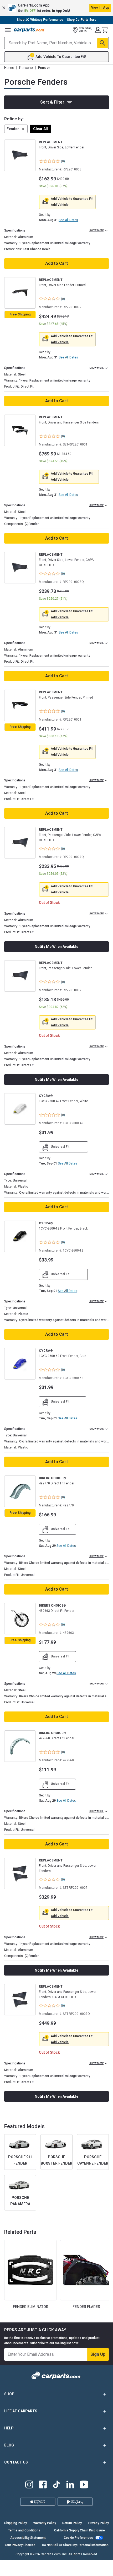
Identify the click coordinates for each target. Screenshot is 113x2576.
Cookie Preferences (78, 2538)
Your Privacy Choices (20, 2545)
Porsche (26, 68)
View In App (100, 8)
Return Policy (72, 2523)
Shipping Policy (16, 2523)
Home (9, 68)
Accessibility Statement (28, 2538)
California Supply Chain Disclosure (79, 2530)
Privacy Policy (99, 2523)
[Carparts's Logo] (29, 30)
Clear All (40, 129)
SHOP (9, 2394)
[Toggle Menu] (8, 30)
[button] (56, 8)
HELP (9, 2428)
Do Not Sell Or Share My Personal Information (75, 2545)
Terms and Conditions (24, 2530)
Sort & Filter (52, 102)
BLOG (9, 2445)
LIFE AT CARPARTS (21, 2411)
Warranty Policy (45, 2523)
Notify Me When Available (56, 947)
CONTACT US (16, 2462)
